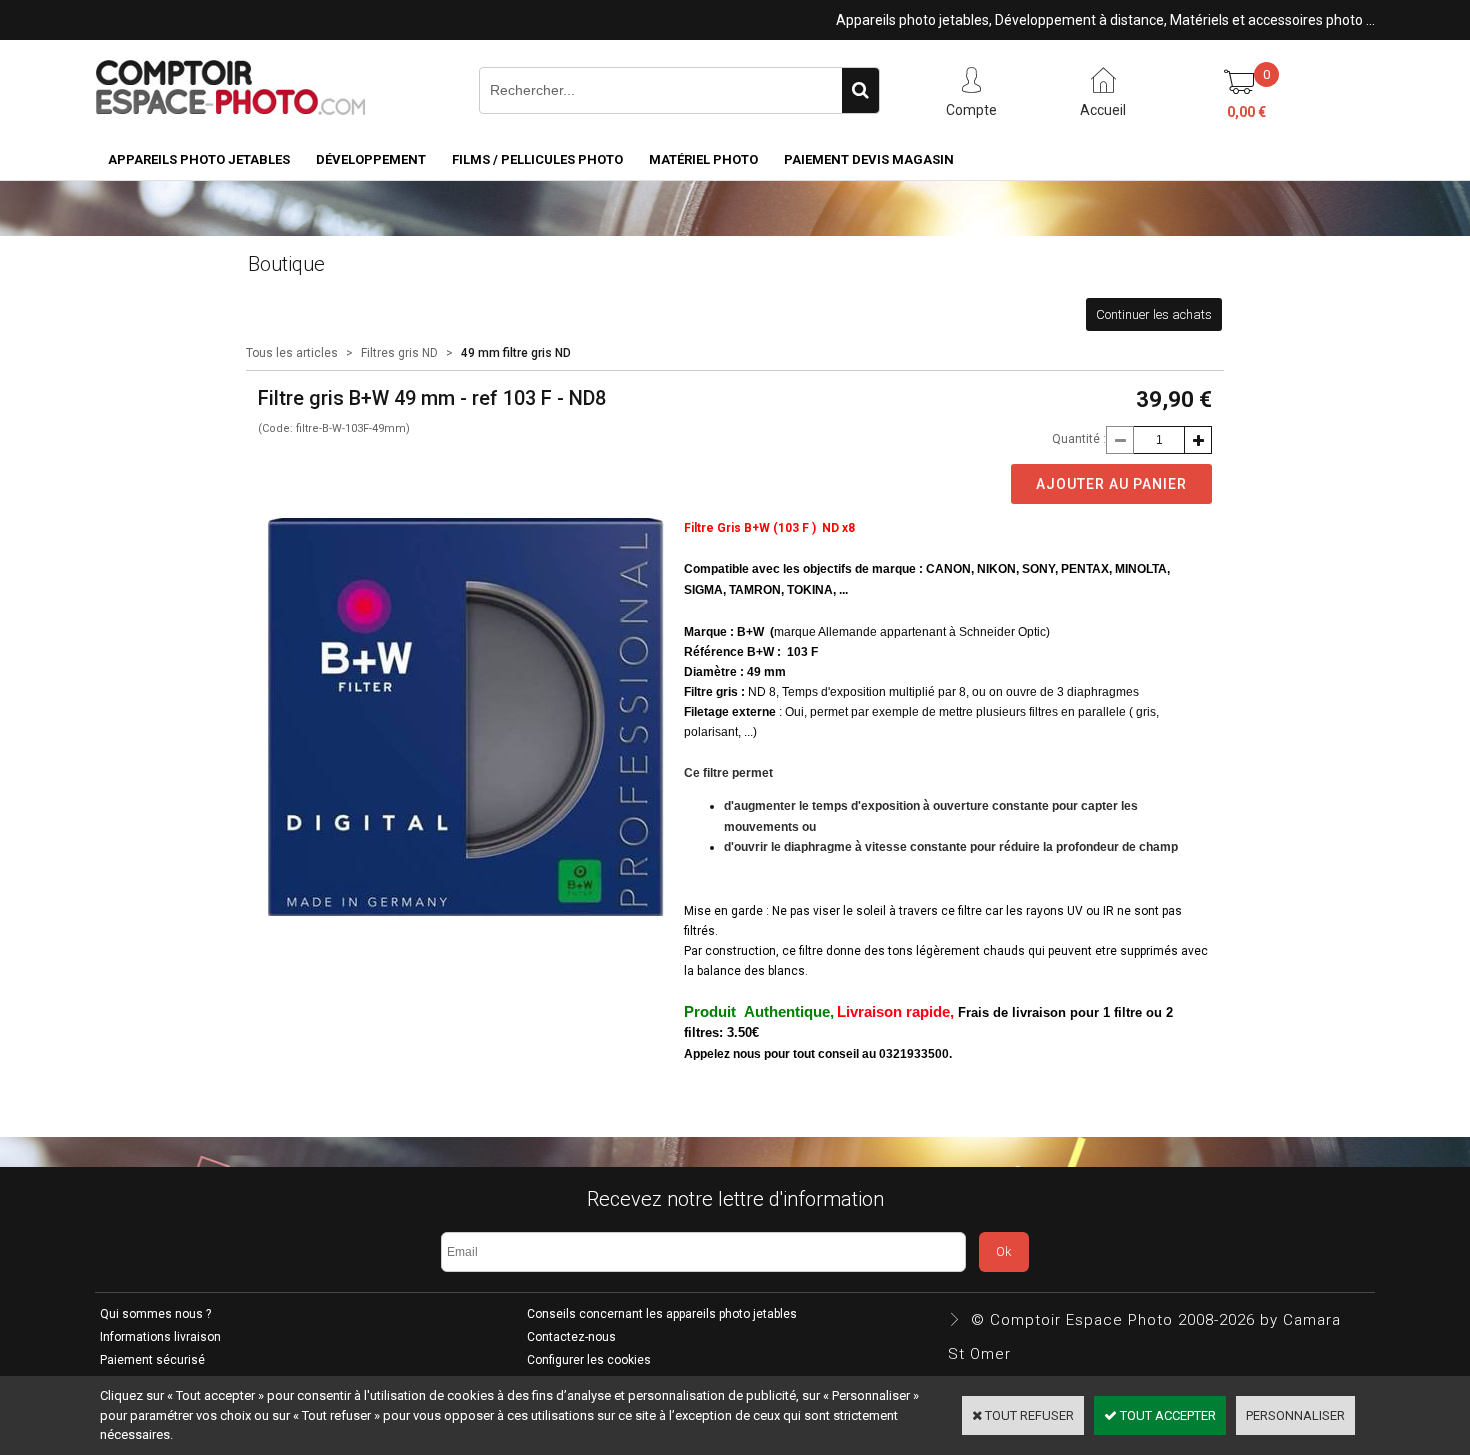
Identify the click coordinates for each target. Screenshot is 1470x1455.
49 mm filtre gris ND (516, 353)
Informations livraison (160, 1337)
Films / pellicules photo (537, 159)
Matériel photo (703, 159)
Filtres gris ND (399, 353)
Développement (371, 159)
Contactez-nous (571, 1337)
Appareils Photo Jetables (199, 159)
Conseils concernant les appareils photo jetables (662, 1314)
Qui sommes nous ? (155, 1314)
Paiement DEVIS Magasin (869, 159)
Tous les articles (292, 353)
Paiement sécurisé (152, 1360)
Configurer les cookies (589, 1360)
